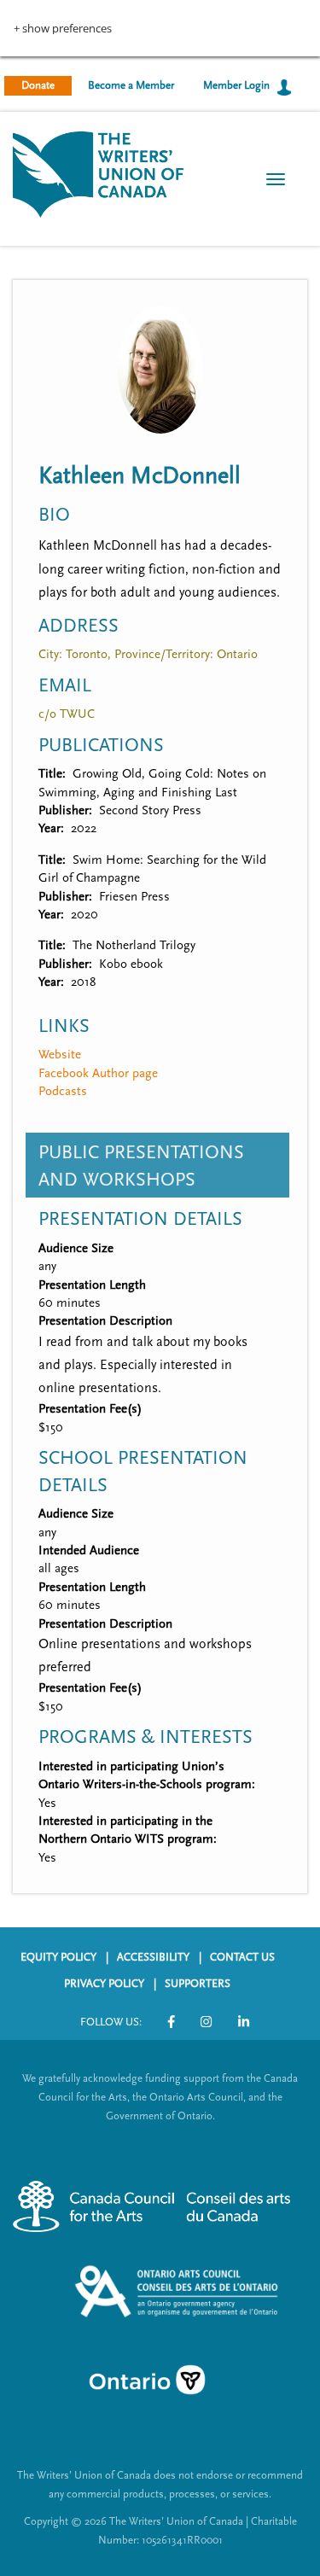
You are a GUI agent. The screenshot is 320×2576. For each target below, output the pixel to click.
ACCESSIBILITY (153, 1957)
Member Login (236, 85)
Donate (38, 85)
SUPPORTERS (198, 1984)
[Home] (98, 173)
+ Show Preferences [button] (63, 29)
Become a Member (131, 85)
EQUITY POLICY (58, 1957)
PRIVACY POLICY (104, 1984)
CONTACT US (242, 1957)
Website (60, 1055)
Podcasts (63, 1091)
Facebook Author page (98, 1073)
